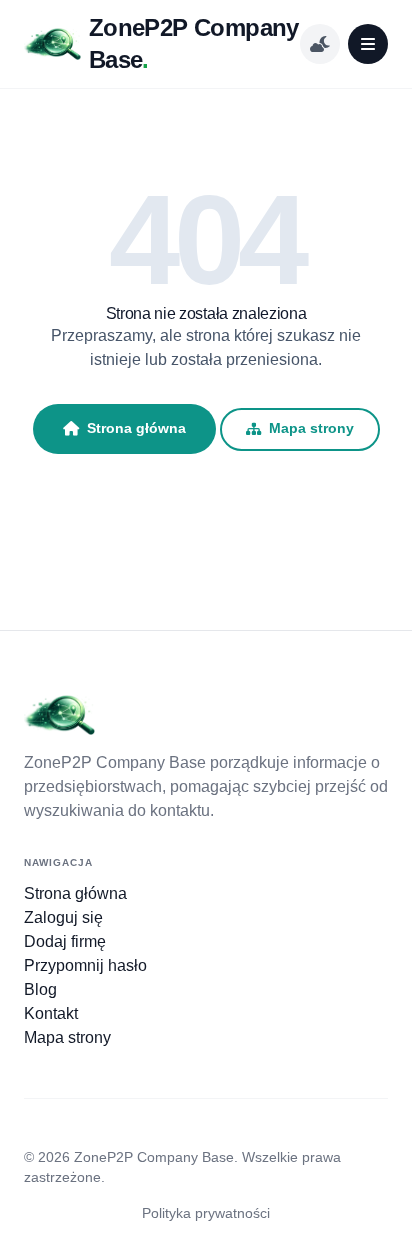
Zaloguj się (63, 917)
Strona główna (136, 428)
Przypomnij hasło (85, 965)
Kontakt (51, 1013)
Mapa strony (311, 428)
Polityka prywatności (206, 1213)
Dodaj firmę (65, 941)
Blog (40, 989)
